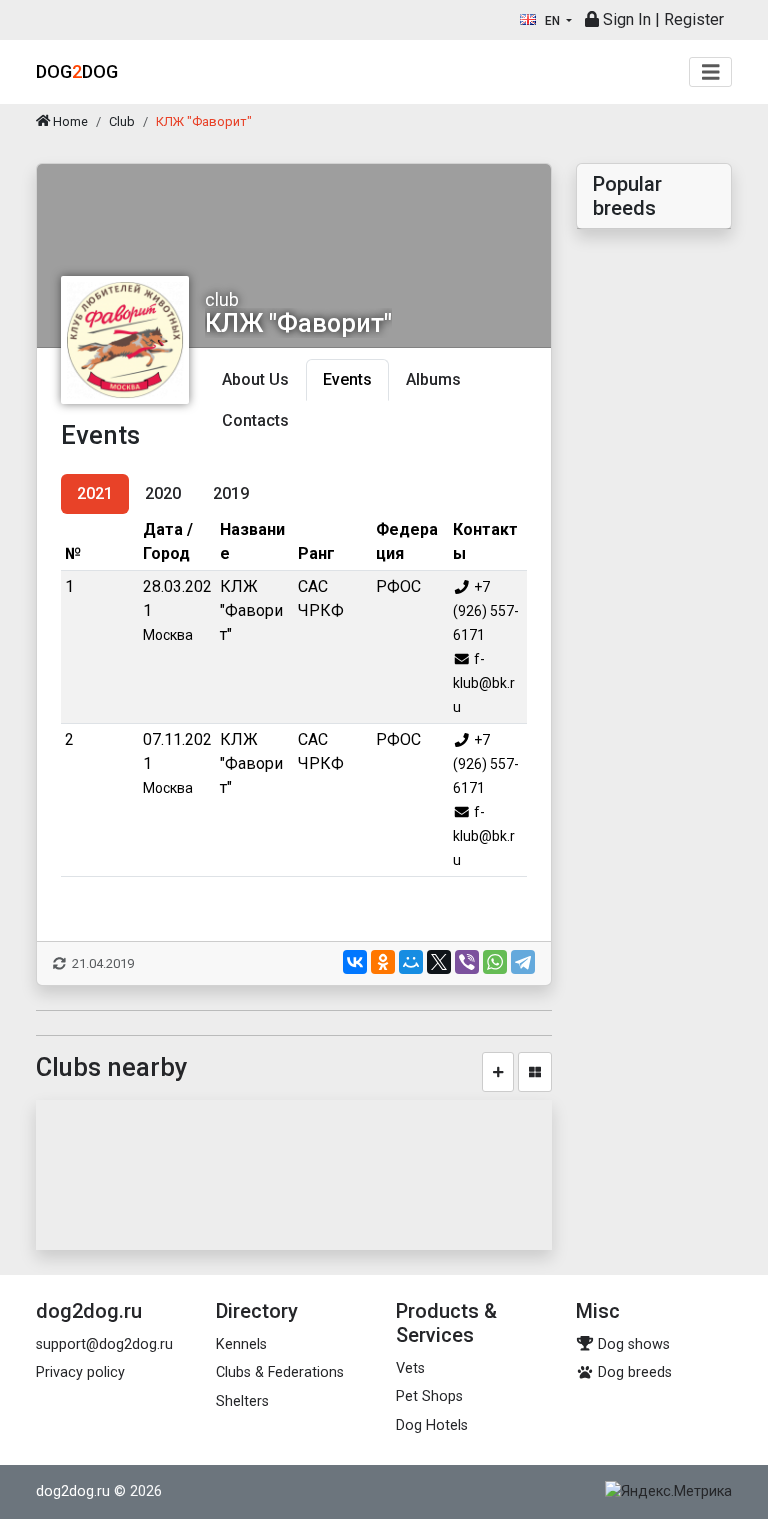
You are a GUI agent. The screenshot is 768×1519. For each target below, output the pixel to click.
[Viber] (467, 962)
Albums (433, 379)
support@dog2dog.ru (104, 1344)
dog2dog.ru (73, 1491)
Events (347, 379)
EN (552, 21)
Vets (410, 1368)
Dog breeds (633, 1372)
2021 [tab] (95, 493)
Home (69, 121)
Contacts (255, 420)
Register (694, 19)
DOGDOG (77, 71)
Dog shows (632, 1344)
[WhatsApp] (495, 962)
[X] (439, 962)
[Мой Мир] (411, 962)
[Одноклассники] (383, 962)
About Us (255, 379)
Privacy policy (80, 1372)
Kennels (241, 1344)
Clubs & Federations (280, 1372)
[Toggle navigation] (711, 72)
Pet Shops (429, 1396)
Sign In (625, 19)
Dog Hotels (432, 1425)
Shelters (242, 1401)
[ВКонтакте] (355, 962)
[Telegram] (523, 962)
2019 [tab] (231, 493)
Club (122, 121)
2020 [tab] (163, 493)
